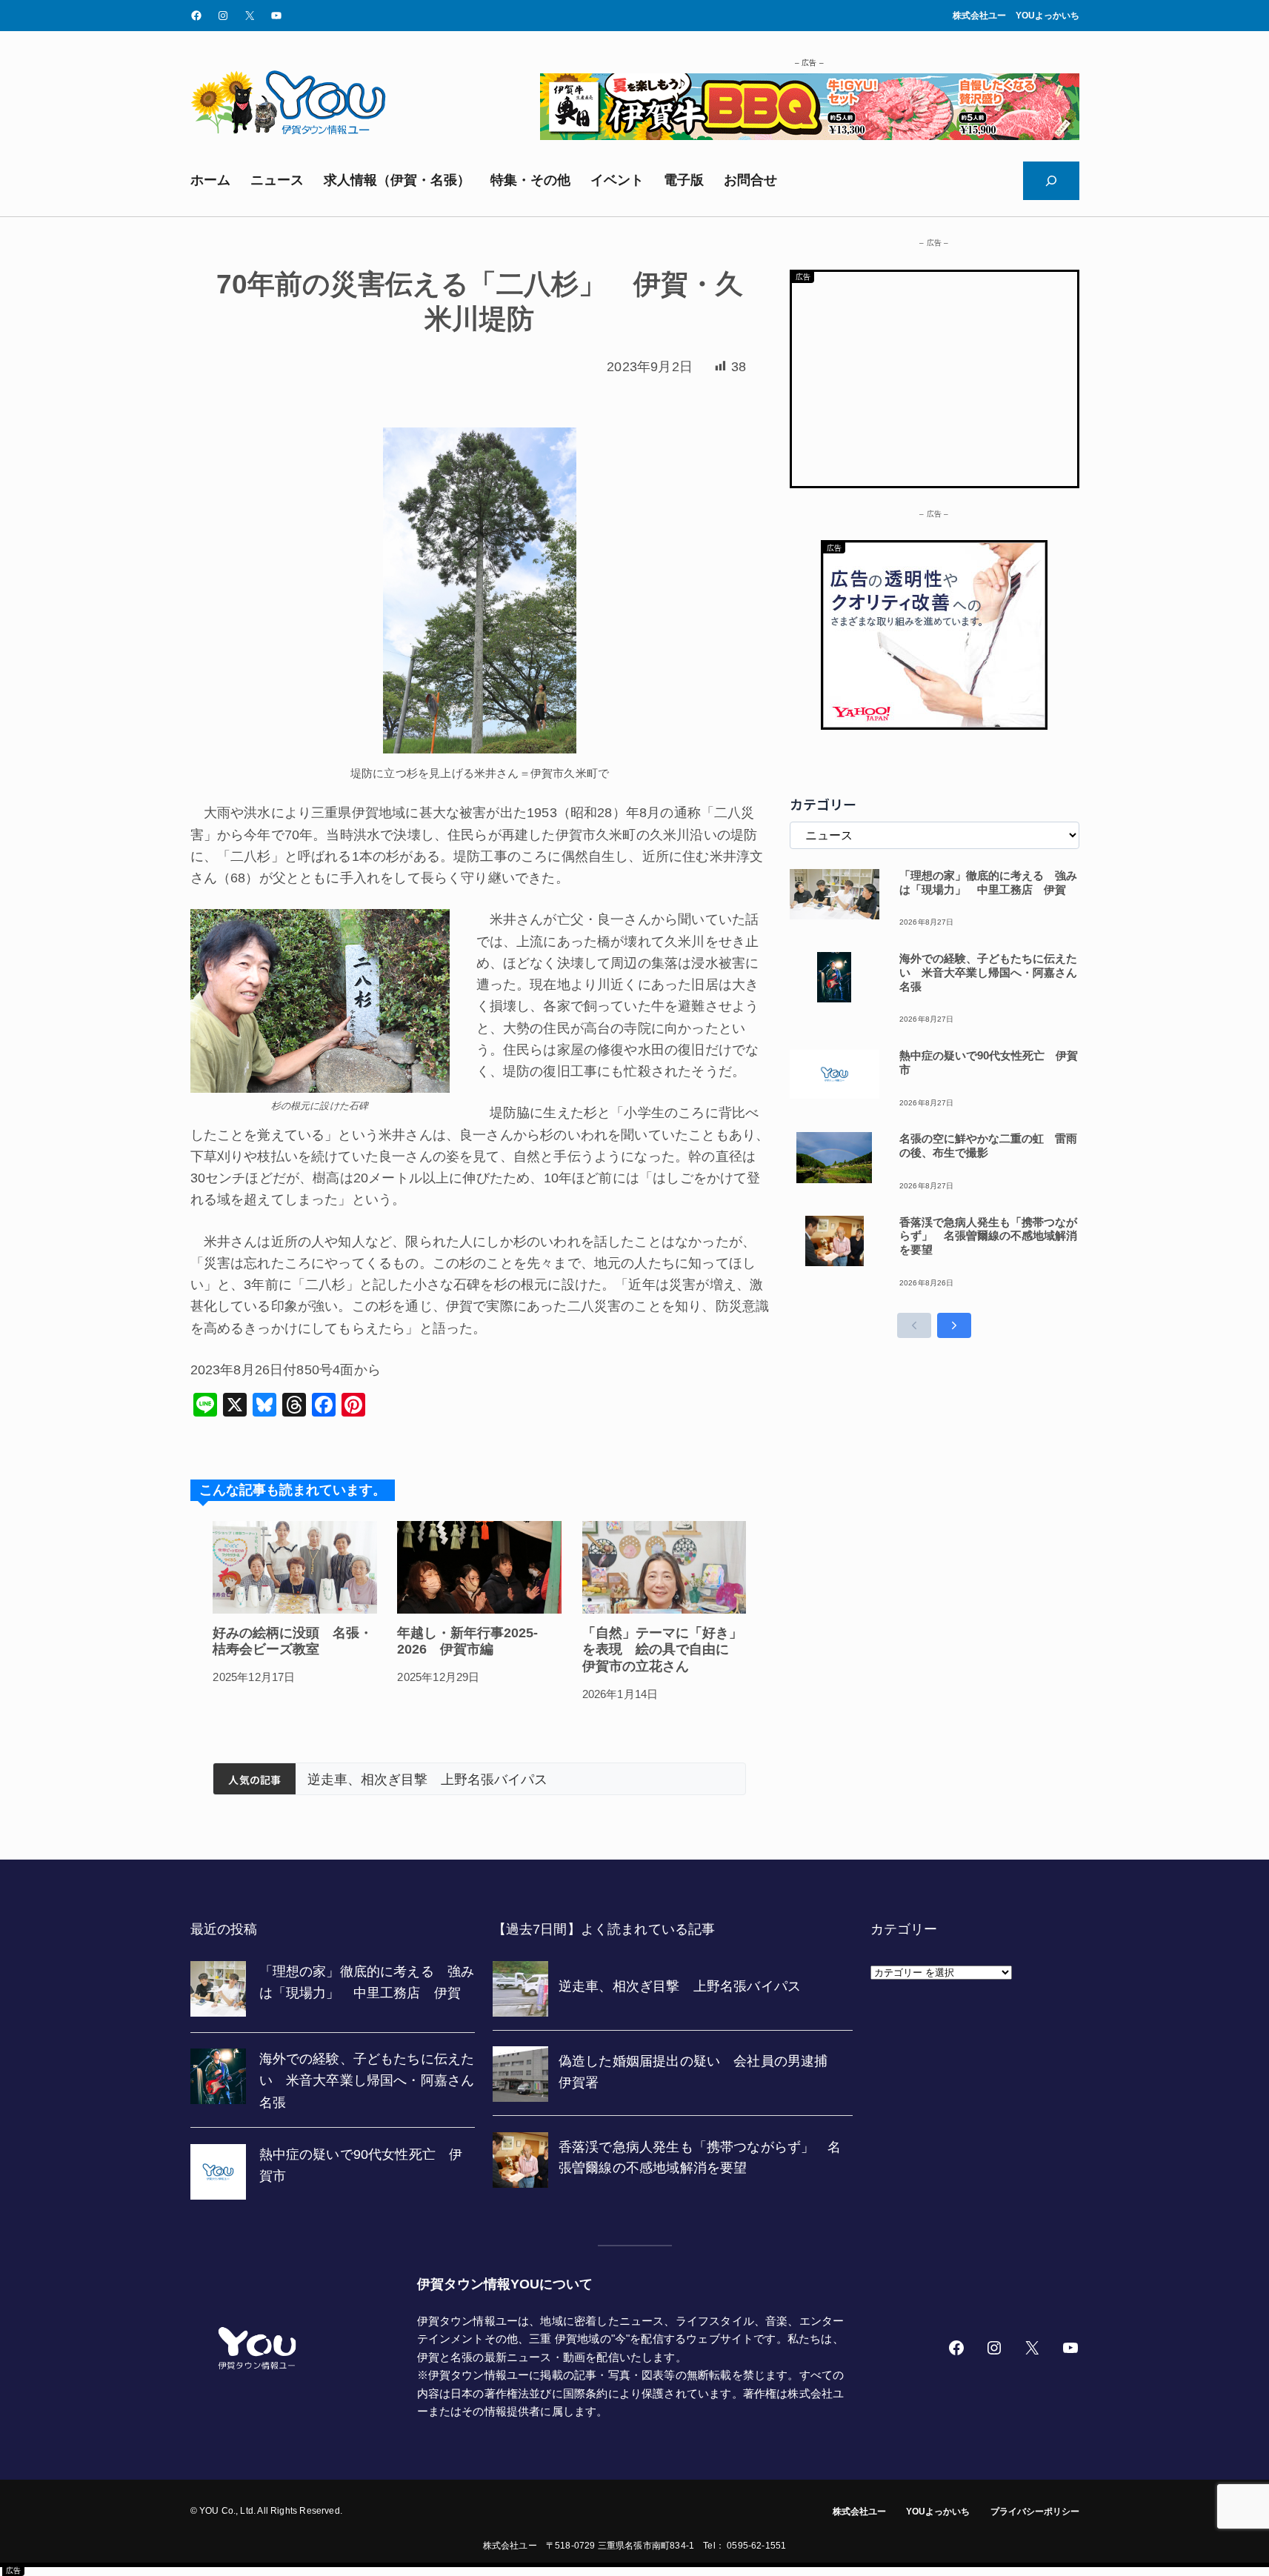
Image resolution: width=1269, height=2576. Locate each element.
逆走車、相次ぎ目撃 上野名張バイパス (427, 1780)
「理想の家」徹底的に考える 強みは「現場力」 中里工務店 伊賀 (988, 882)
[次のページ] (954, 1325)
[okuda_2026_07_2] (810, 136)
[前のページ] (914, 1325)
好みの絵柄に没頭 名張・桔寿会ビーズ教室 (293, 1641)
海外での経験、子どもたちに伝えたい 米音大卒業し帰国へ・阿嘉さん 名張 (989, 972)
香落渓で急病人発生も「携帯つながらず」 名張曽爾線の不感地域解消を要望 (988, 1236)
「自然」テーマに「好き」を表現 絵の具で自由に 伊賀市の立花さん (662, 1650)
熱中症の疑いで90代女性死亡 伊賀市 (989, 1062)
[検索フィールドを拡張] (1051, 181)
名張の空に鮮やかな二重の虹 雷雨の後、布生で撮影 (988, 1145)
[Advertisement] (935, 376)
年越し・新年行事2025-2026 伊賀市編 (467, 1641)
